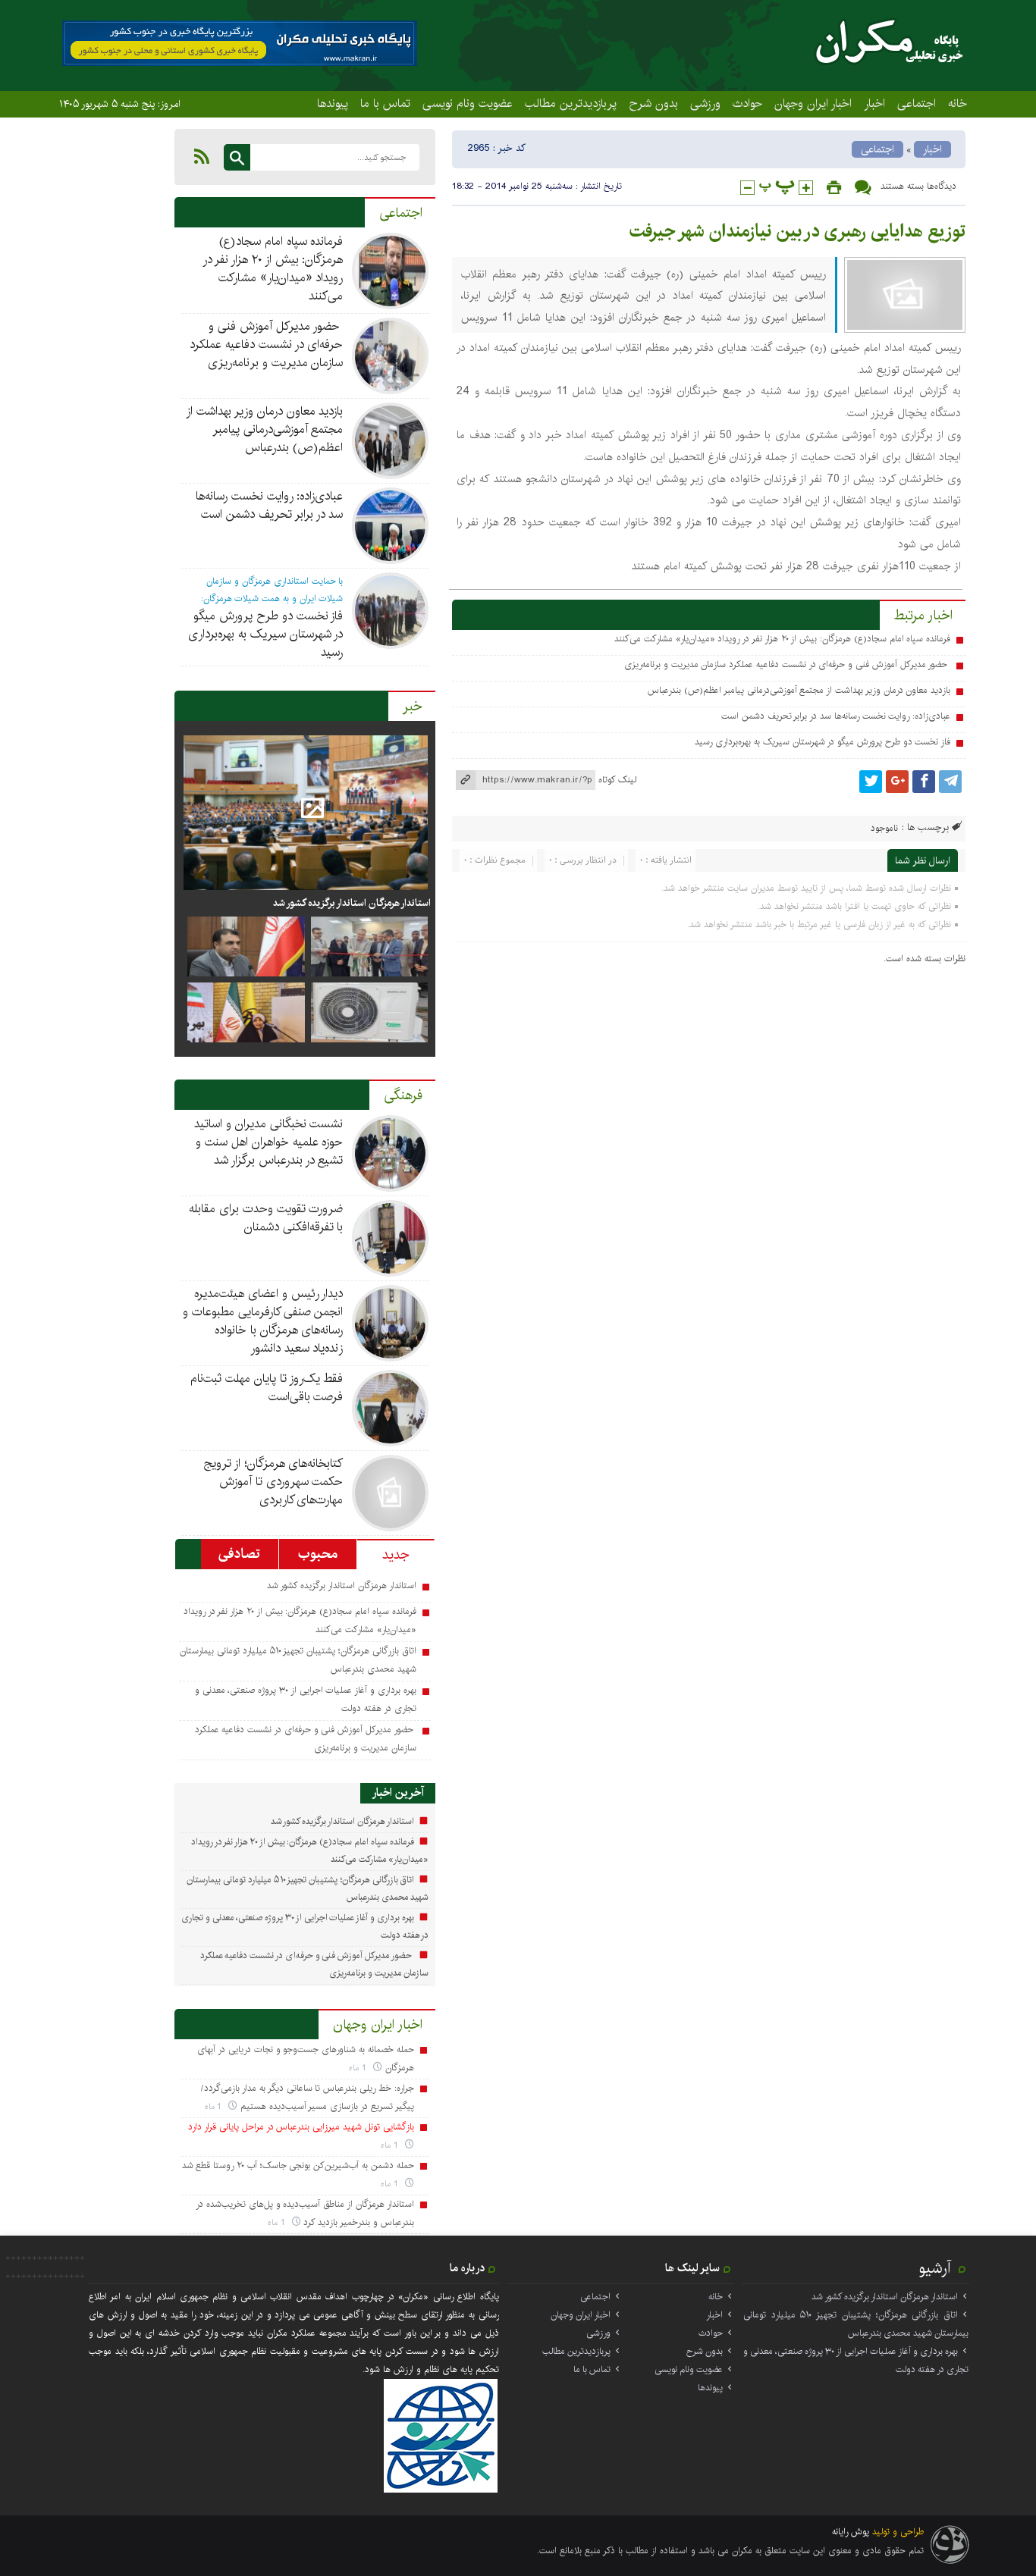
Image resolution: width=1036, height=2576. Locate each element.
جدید (396, 1555)
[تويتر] (871, 782)
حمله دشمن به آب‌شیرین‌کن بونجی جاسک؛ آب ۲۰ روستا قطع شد (298, 2165)
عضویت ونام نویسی (468, 103)
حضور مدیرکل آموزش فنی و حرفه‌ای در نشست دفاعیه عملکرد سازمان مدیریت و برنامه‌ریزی (787, 664)
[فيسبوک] (924, 782)
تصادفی (239, 1554)
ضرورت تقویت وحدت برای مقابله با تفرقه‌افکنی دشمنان (266, 1218)
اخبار (874, 103)
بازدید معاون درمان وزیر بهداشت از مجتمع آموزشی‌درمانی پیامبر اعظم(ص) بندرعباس (799, 690)
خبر (413, 707)
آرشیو (935, 2268)
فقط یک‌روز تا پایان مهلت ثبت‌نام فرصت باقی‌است (267, 1388)
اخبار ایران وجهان (813, 103)
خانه (958, 103)
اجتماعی (917, 103)
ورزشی (705, 103)
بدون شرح (653, 103)
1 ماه (359, 2068)
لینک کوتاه (617, 780)
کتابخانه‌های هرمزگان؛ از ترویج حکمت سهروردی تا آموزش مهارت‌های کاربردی (273, 1482)
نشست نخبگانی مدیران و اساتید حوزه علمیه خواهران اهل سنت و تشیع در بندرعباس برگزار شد (268, 1142)
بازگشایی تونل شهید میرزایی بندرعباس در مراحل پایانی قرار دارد (301, 2127)
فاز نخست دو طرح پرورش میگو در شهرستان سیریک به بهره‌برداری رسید (823, 742)
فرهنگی (403, 1095)
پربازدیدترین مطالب (571, 103)
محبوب (318, 1554)
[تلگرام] (950, 782)
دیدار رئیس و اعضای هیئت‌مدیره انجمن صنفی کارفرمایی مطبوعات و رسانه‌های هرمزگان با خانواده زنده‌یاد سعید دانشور (263, 1321)
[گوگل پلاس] (897, 782)
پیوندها (333, 103)
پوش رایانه (851, 2532)
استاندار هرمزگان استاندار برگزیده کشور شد (351, 903)
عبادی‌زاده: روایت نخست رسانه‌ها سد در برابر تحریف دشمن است (836, 716)
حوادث (747, 103)
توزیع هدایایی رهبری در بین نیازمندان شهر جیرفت (797, 231)
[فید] (202, 156)
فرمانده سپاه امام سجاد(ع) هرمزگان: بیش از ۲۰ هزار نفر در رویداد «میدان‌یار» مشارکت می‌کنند (782, 639)
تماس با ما (385, 103)
